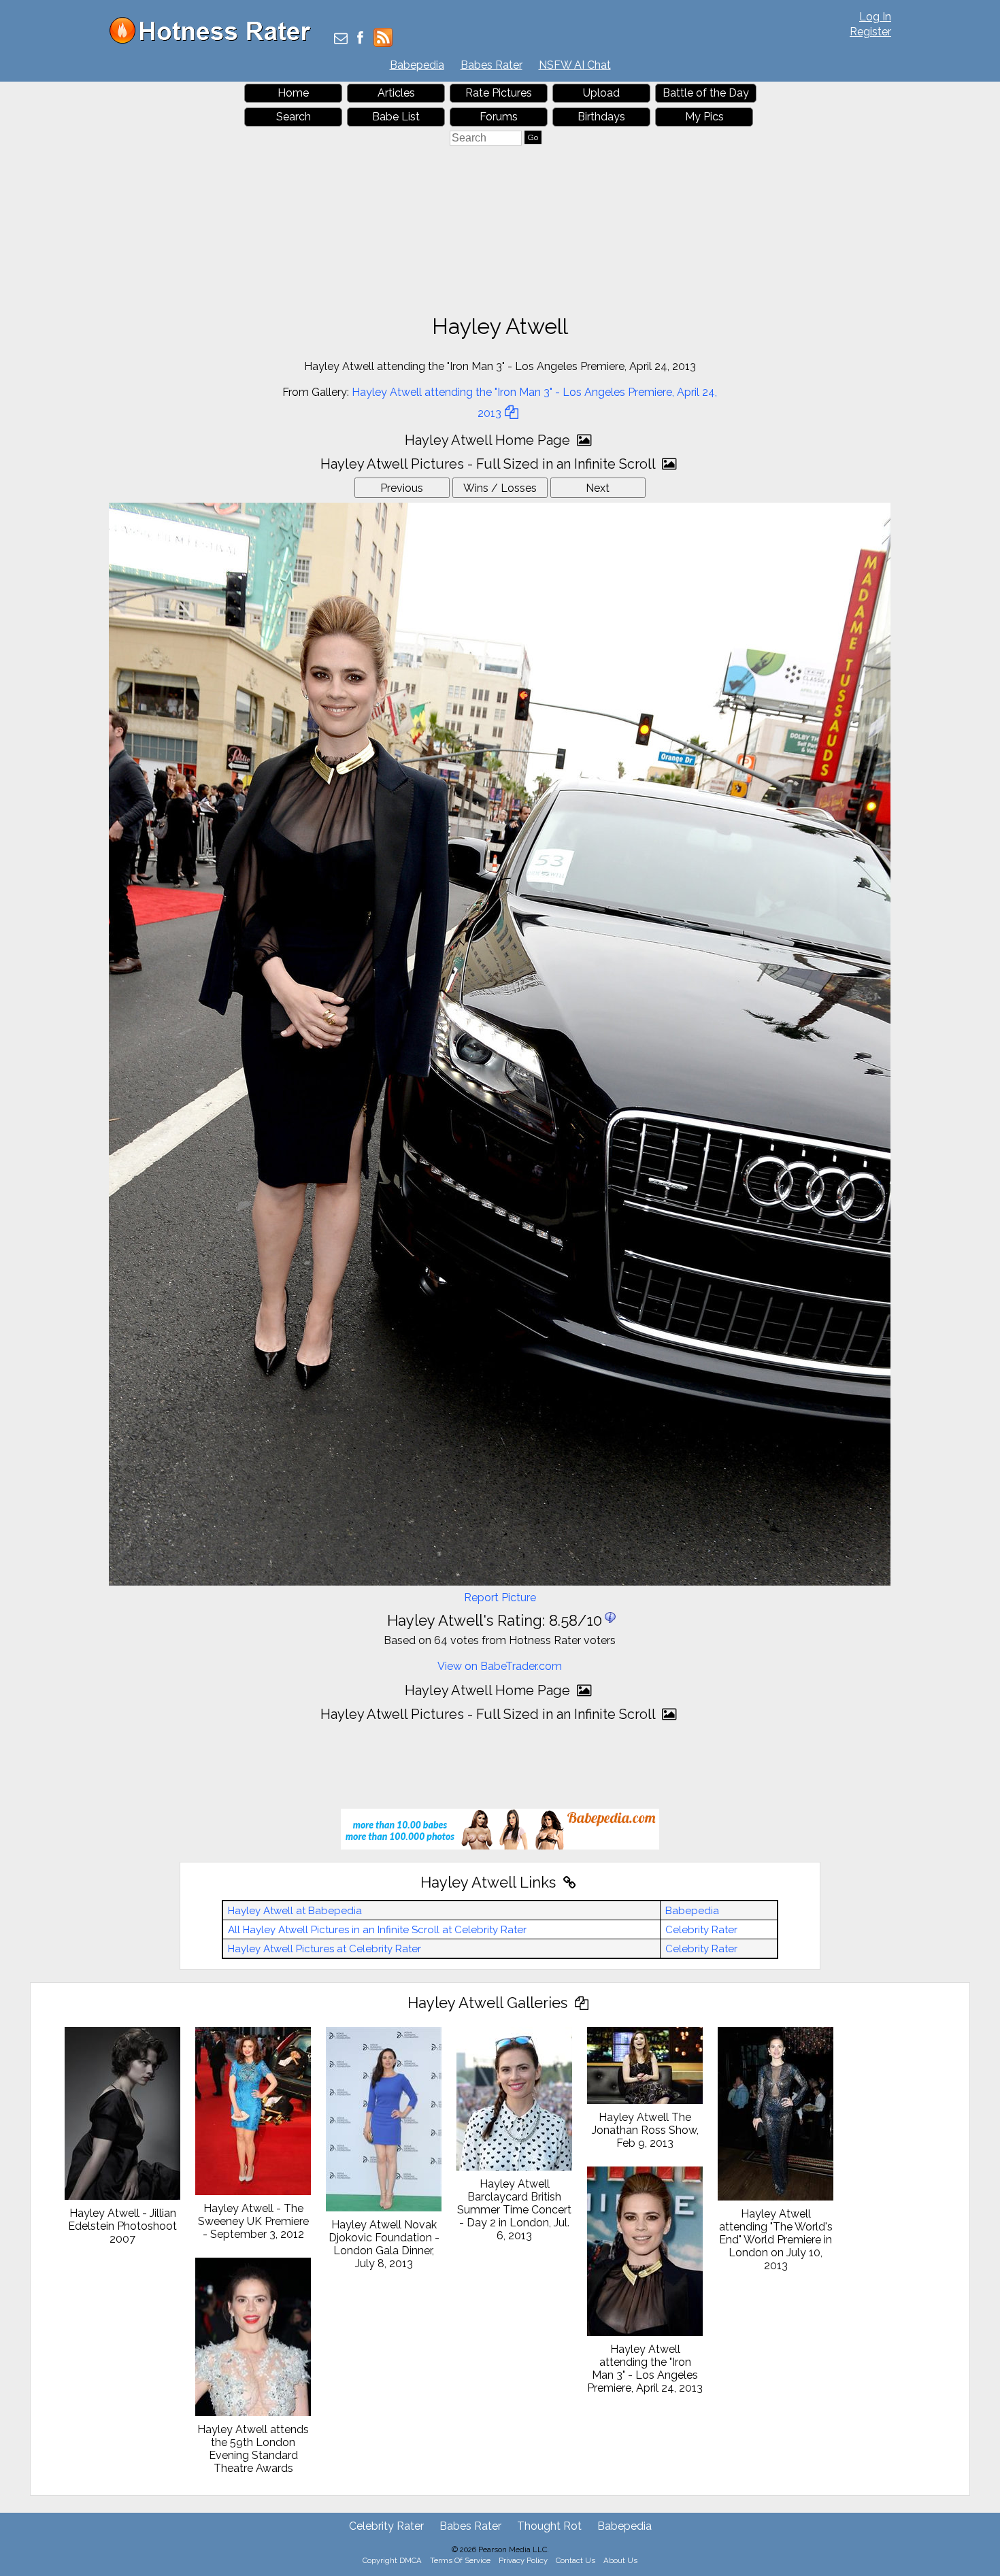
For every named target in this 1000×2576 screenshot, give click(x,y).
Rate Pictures (499, 93)
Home (293, 93)
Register (870, 32)
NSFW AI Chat (575, 65)
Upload (601, 93)
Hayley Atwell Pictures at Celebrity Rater (324, 1949)
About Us (620, 2560)
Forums (499, 117)
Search (294, 117)
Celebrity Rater (701, 1930)
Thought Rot (549, 2526)
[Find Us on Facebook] (360, 39)
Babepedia (417, 65)
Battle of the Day (706, 93)
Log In (875, 17)
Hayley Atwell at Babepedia (295, 1911)
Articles (396, 93)
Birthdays (601, 117)
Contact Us (576, 2560)
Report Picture (500, 1598)
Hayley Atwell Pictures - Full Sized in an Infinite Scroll (489, 464)
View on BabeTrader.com (500, 1666)
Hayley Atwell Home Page (489, 440)
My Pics (704, 117)
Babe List (396, 117)
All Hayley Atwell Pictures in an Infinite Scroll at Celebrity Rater (377, 1930)
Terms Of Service (460, 2560)
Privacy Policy (523, 2560)
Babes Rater (491, 65)
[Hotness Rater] (215, 40)
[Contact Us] (341, 39)
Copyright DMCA (392, 2560)
